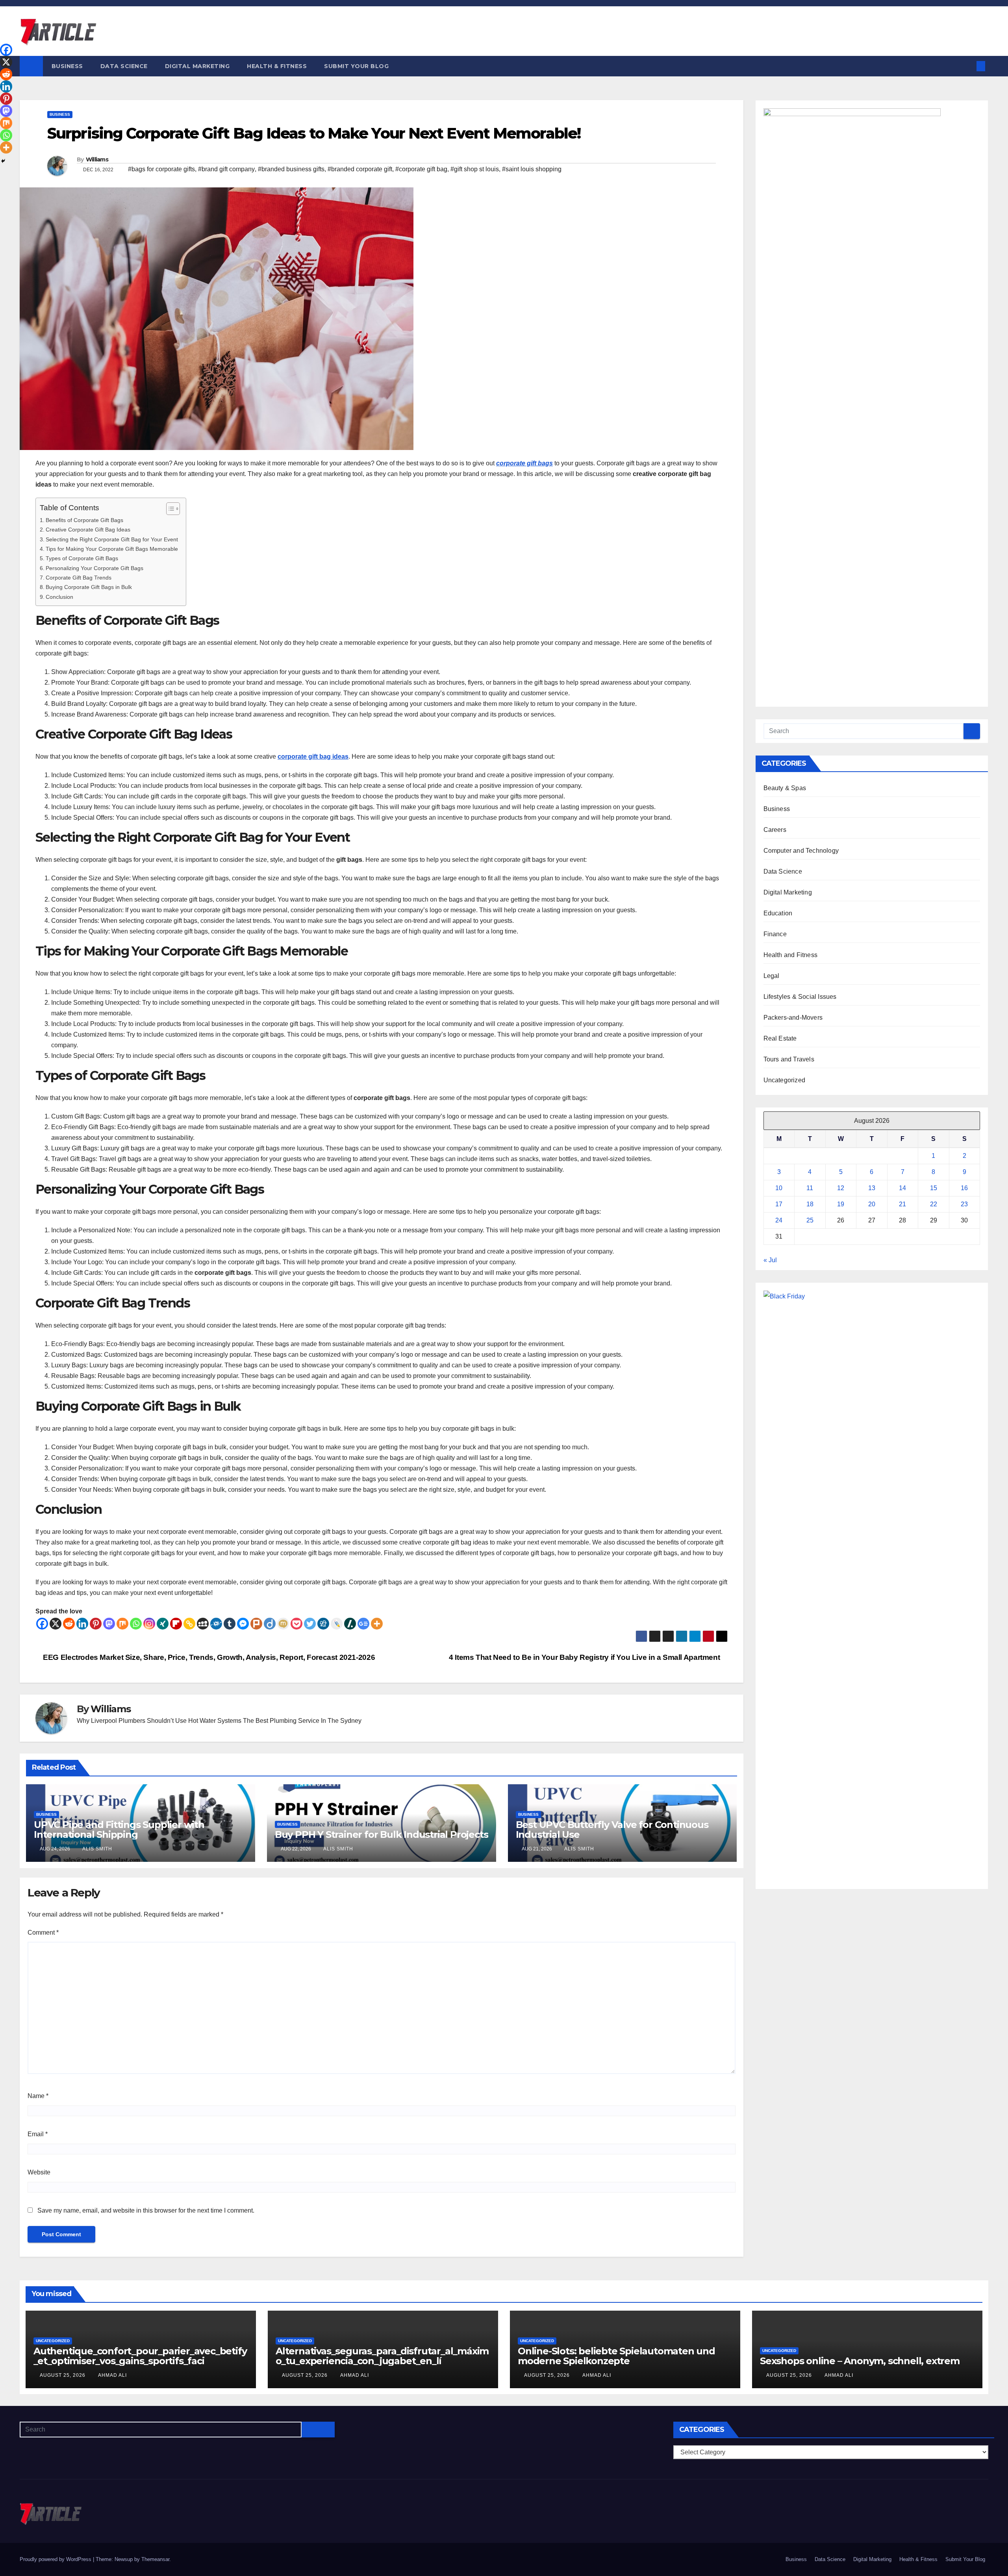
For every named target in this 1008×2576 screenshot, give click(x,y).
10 (779, 1188)
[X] (56, 1624)
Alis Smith (97, 1849)
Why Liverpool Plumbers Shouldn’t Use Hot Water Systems (159, 1721)
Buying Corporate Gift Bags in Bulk (89, 587)
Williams (97, 159)
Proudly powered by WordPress (56, 2559)
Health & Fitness (277, 66)
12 (841, 1188)
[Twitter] (310, 1624)
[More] (377, 1624)
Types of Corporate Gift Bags (82, 558)
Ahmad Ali (112, 2375)
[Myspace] (203, 1624)
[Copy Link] (189, 1624)
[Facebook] (42, 1624)
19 (841, 1204)
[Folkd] (216, 1624)
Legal (772, 976)
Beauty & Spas (785, 788)
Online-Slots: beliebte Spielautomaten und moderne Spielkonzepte (616, 2356)
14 (902, 1188)
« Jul (770, 1260)
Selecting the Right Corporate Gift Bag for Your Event (112, 539)
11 (810, 1188)
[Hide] (3, 161)
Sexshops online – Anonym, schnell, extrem (860, 2361)
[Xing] (163, 1624)
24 (779, 1220)
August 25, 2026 (63, 2375)
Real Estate (780, 1038)
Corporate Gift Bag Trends (79, 578)
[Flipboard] (176, 1624)
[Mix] (122, 1624)
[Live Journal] (337, 1624)
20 (872, 1204)
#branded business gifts (291, 169)
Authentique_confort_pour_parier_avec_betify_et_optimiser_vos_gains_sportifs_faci (140, 2356)
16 (964, 1188)
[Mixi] (283, 1624)
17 (779, 1204)
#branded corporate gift (360, 169)
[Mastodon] (109, 1624)
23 (964, 1204)
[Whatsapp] (136, 1624)
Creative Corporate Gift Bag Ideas (88, 530)
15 (934, 1188)
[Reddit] (69, 1624)
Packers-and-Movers (793, 1018)
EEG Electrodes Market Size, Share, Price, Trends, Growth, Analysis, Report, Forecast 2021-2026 (208, 1657)
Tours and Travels (789, 1059)
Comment (43, 1932)
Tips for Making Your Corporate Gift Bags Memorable (112, 549)
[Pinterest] (96, 1624)
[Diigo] (270, 1624)
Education (778, 913)
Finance (775, 934)
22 (934, 1204)
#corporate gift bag (421, 169)
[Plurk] (256, 1624)
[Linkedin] (82, 1624)
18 (810, 1204)
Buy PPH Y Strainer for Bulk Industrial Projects (382, 1834)
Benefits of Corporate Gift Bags (84, 520)
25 (810, 1220)
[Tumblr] (230, 1624)
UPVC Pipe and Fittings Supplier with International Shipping (119, 1830)
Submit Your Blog (356, 66)
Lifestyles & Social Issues (800, 997)
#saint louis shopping (532, 169)
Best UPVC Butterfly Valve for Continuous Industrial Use (612, 1830)
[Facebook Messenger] (243, 1624)
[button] (968, 66)
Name (38, 2096)
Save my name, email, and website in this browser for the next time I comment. (146, 2210)
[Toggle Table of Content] (169, 509)
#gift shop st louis (475, 169)
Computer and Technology (801, 851)
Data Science (124, 66)
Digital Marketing (197, 66)
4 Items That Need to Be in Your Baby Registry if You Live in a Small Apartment (585, 1657)
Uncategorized (785, 1080)
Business (67, 66)
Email (38, 2134)
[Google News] (363, 1624)
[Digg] (323, 1624)
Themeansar (155, 2559)
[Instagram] (149, 1624)
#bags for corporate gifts (161, 169)
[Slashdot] (350, 1624)
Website (39, 2172)
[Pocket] (296, 1624)
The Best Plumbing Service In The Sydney (302, 1721)
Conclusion (59, 597)
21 (902, 1204)
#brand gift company (226, 169)
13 (872, 1188)
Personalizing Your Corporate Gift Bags (94, 568)
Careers (775, 830)
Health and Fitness (791, 955)
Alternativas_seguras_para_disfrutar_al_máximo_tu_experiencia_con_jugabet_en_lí (382, 2356)
